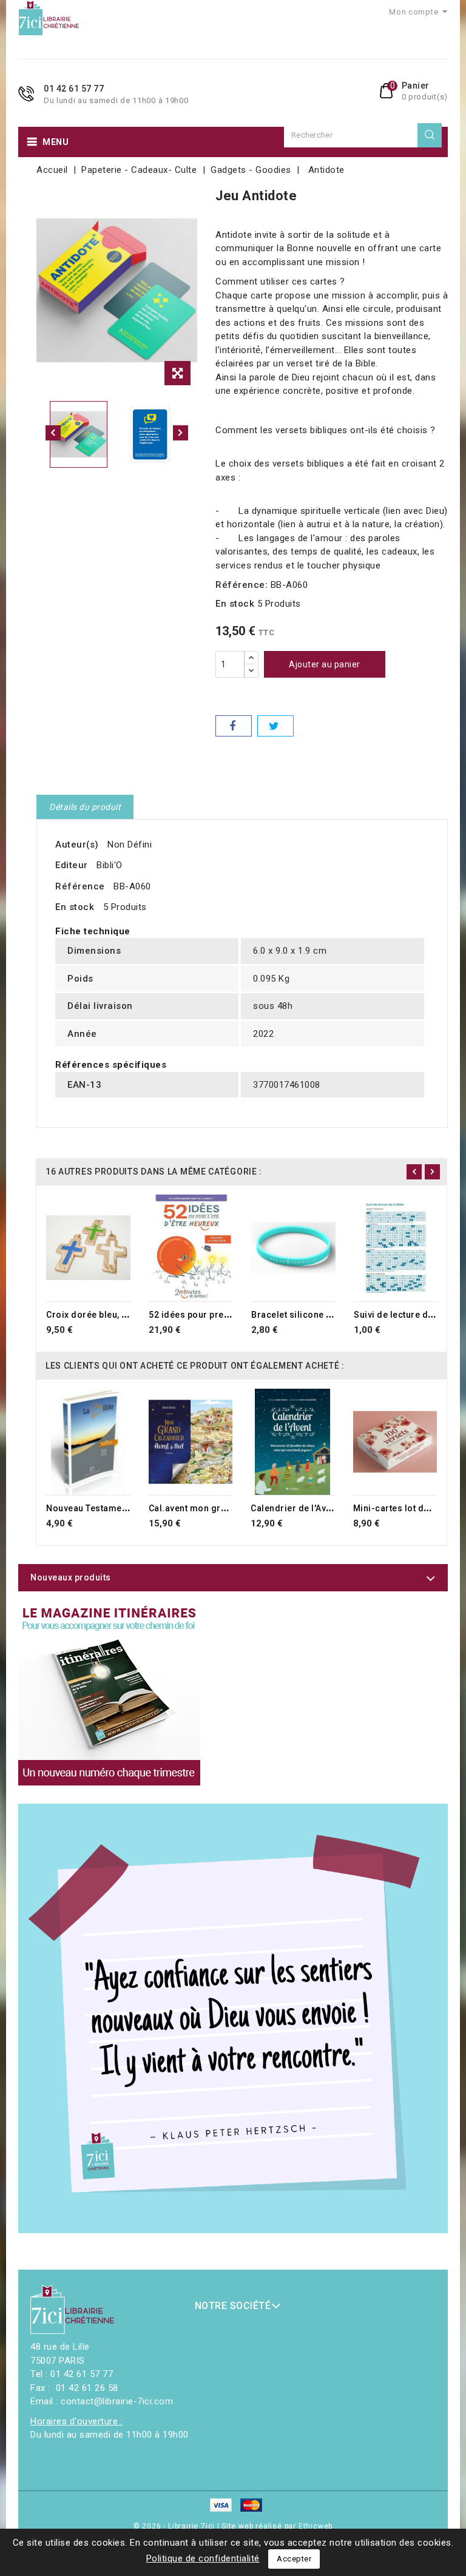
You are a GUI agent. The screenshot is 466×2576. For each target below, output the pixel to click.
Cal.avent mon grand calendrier (216, 1508)
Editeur (72, 865)
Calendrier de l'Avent (295, 1508)
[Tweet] (275, 726)
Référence (80, 886)
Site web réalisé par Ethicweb (277, 2526)
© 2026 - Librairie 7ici (175, 2526)
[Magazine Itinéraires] (109, 1694)
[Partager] (234, 726)
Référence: (241, 585)
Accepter (294, 2559)
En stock (235, 604)
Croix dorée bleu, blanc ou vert (111, 1315)
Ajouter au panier (325, 664)
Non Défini (130, 845)
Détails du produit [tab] (85, 807)
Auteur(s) (77, 845)
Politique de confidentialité (203, 2558)
